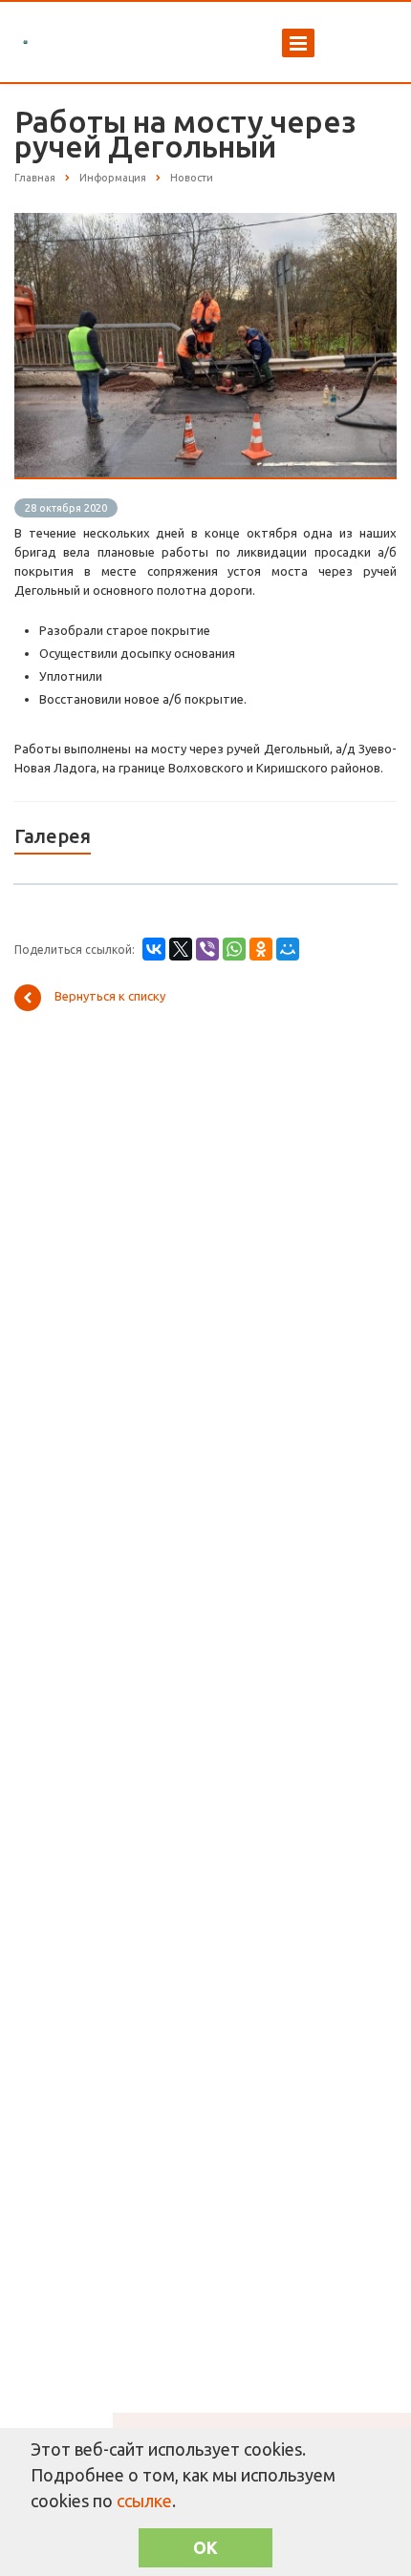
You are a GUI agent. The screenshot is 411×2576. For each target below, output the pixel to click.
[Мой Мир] (288, 949)
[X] (181, 949)
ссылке (144, 2501)
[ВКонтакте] (154, 949)
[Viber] (207, 949)
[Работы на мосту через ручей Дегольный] (205, 222)
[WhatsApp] (234, 949)
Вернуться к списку (110, 996)
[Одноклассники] (261, 949)
